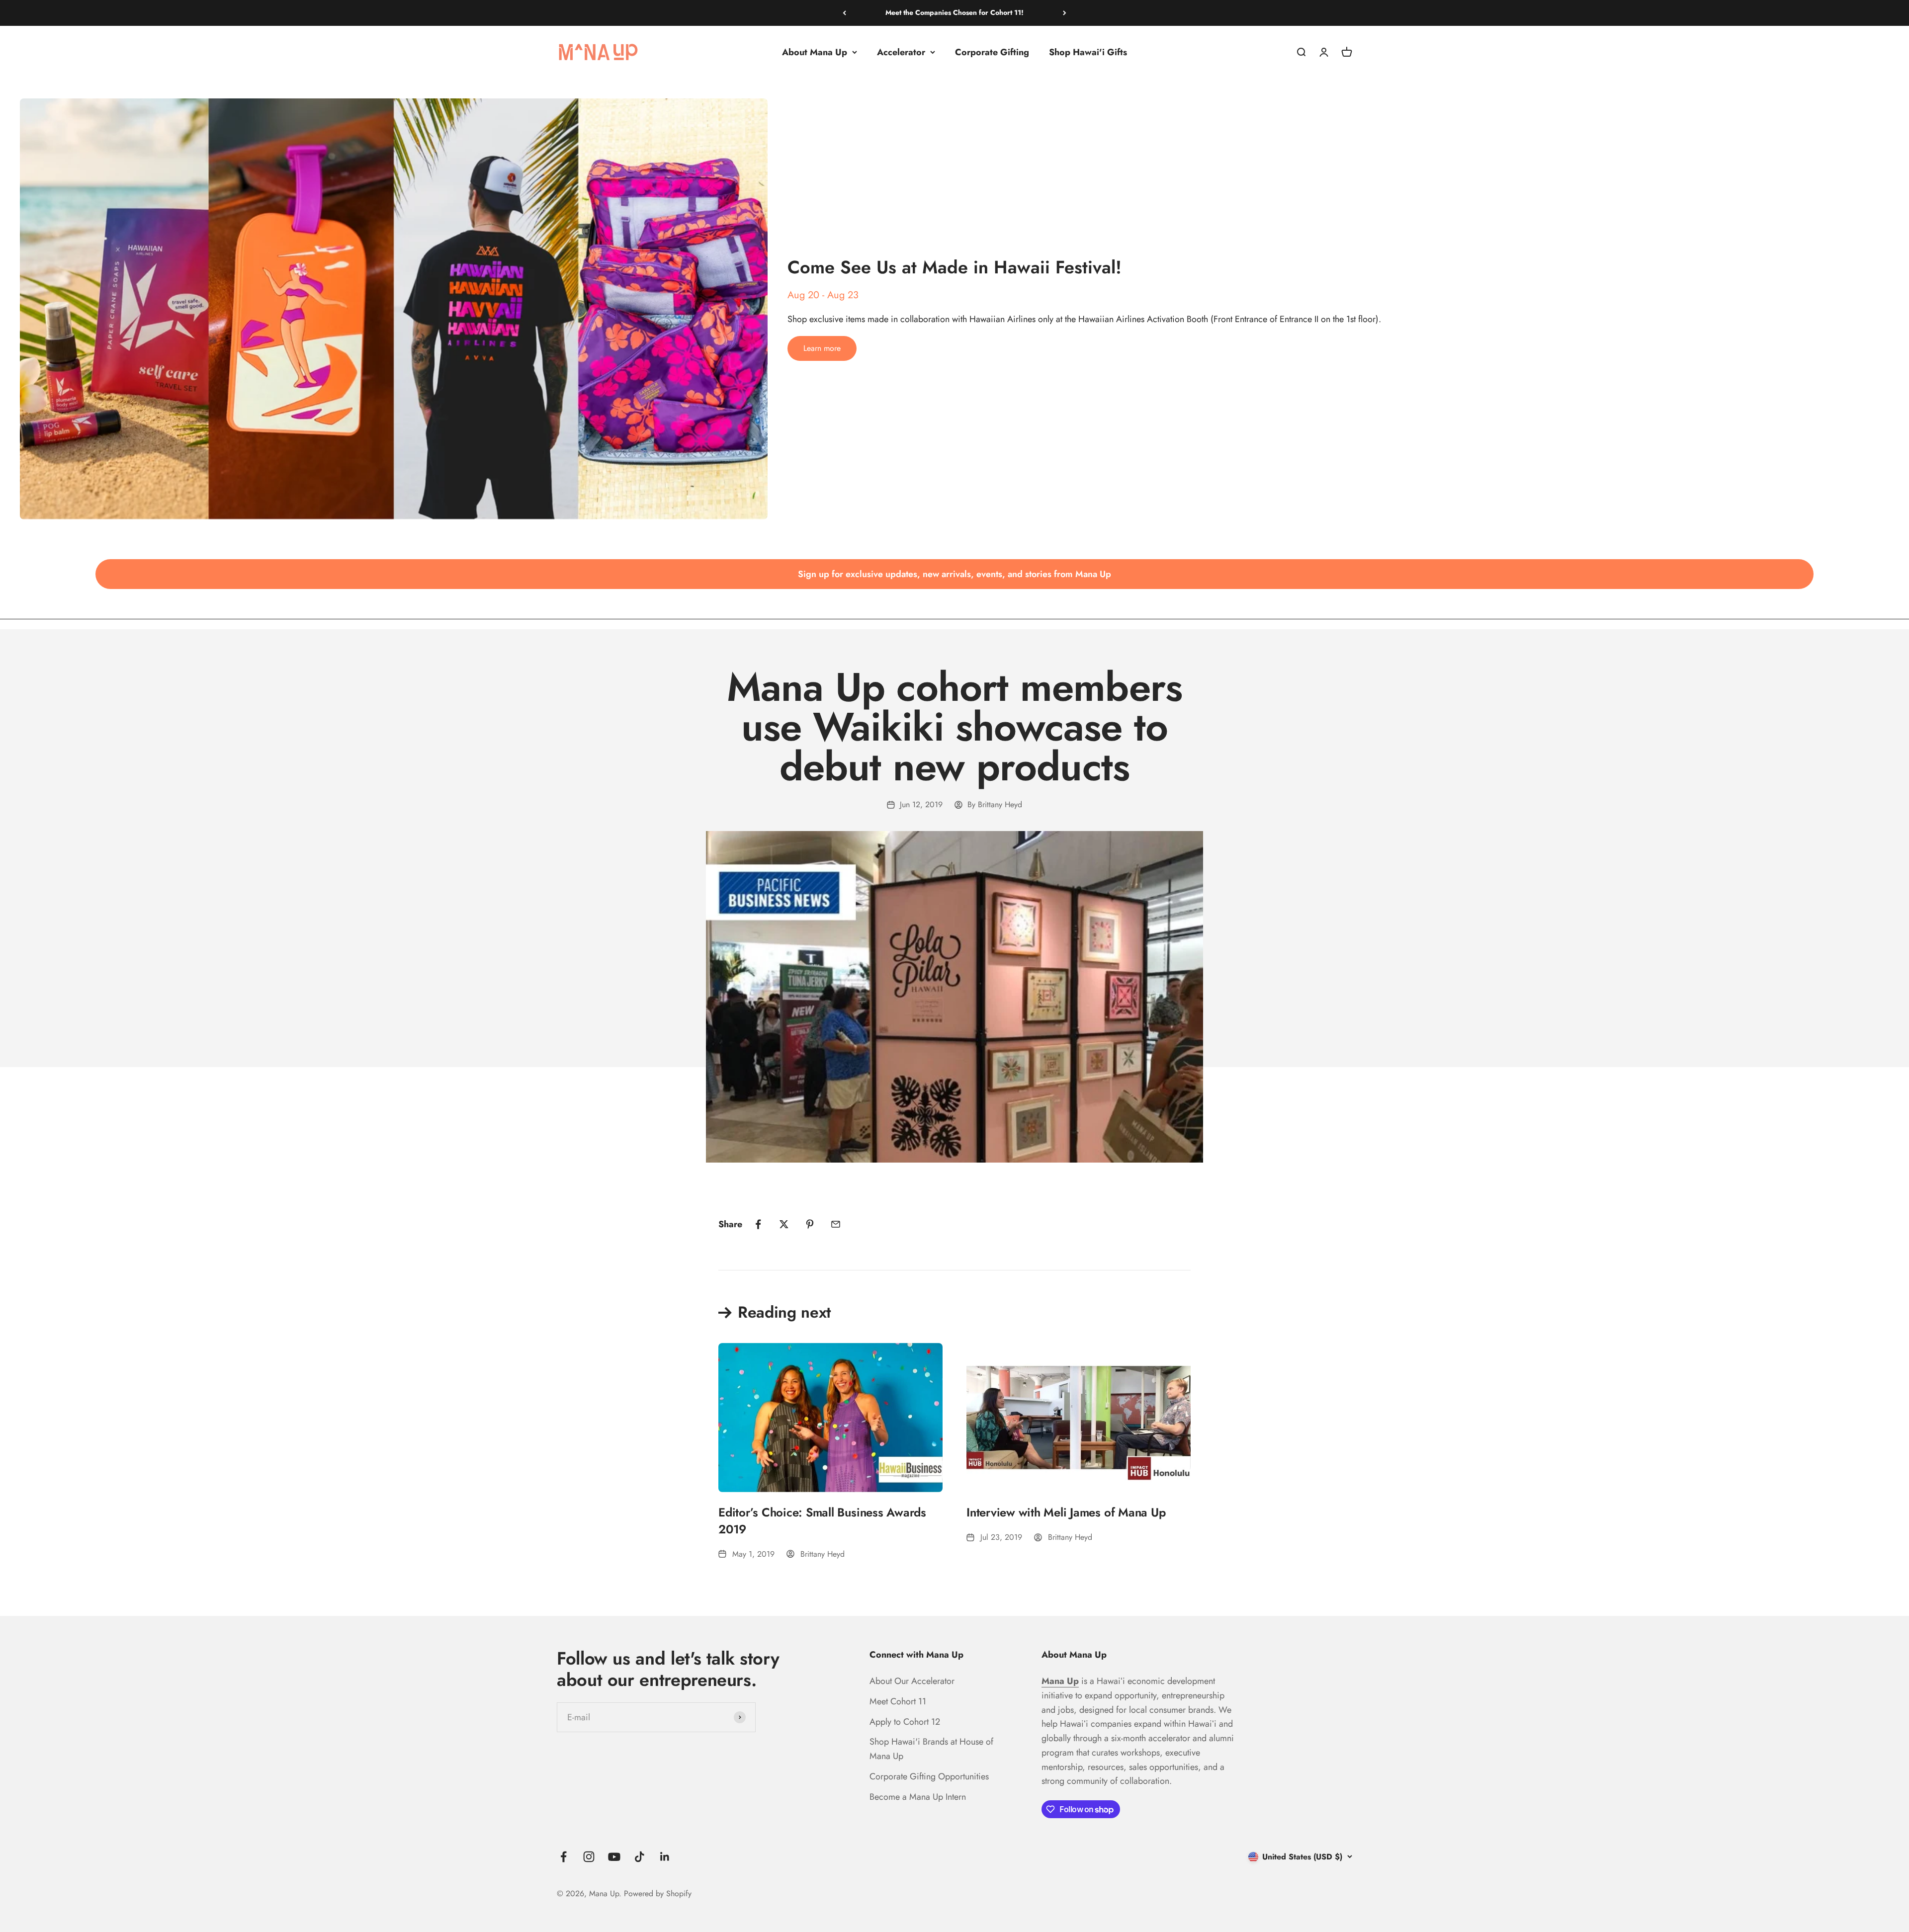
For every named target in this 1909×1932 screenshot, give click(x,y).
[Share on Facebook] (758, 1224)
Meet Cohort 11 (898, 1701)
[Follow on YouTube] (614, 1857)
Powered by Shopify (658, 1893)
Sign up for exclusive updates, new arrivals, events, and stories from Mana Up (954, 574)
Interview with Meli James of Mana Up (1066, 1512)
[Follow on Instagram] (589, 1857)
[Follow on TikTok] (640, 1857)
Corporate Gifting (992, 52)
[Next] (1065, 13)
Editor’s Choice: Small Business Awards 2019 (822, 1521)
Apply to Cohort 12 (905, 1722)
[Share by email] (836, 1224)
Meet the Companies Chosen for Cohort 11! (954, 12)
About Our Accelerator (912, 1681)
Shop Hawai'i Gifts (1088, 52)
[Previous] (844, 13)
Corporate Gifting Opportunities (929, 1776)
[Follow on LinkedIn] (665, 1857)
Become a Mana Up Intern (918, 1797)
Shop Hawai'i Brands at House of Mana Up (931, 1749)
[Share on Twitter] (784, 1224)
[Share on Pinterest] (810, 1224)
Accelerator (901, 52)
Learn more (822, 348)
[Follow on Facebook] (564, 1857)
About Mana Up (815, 52)
